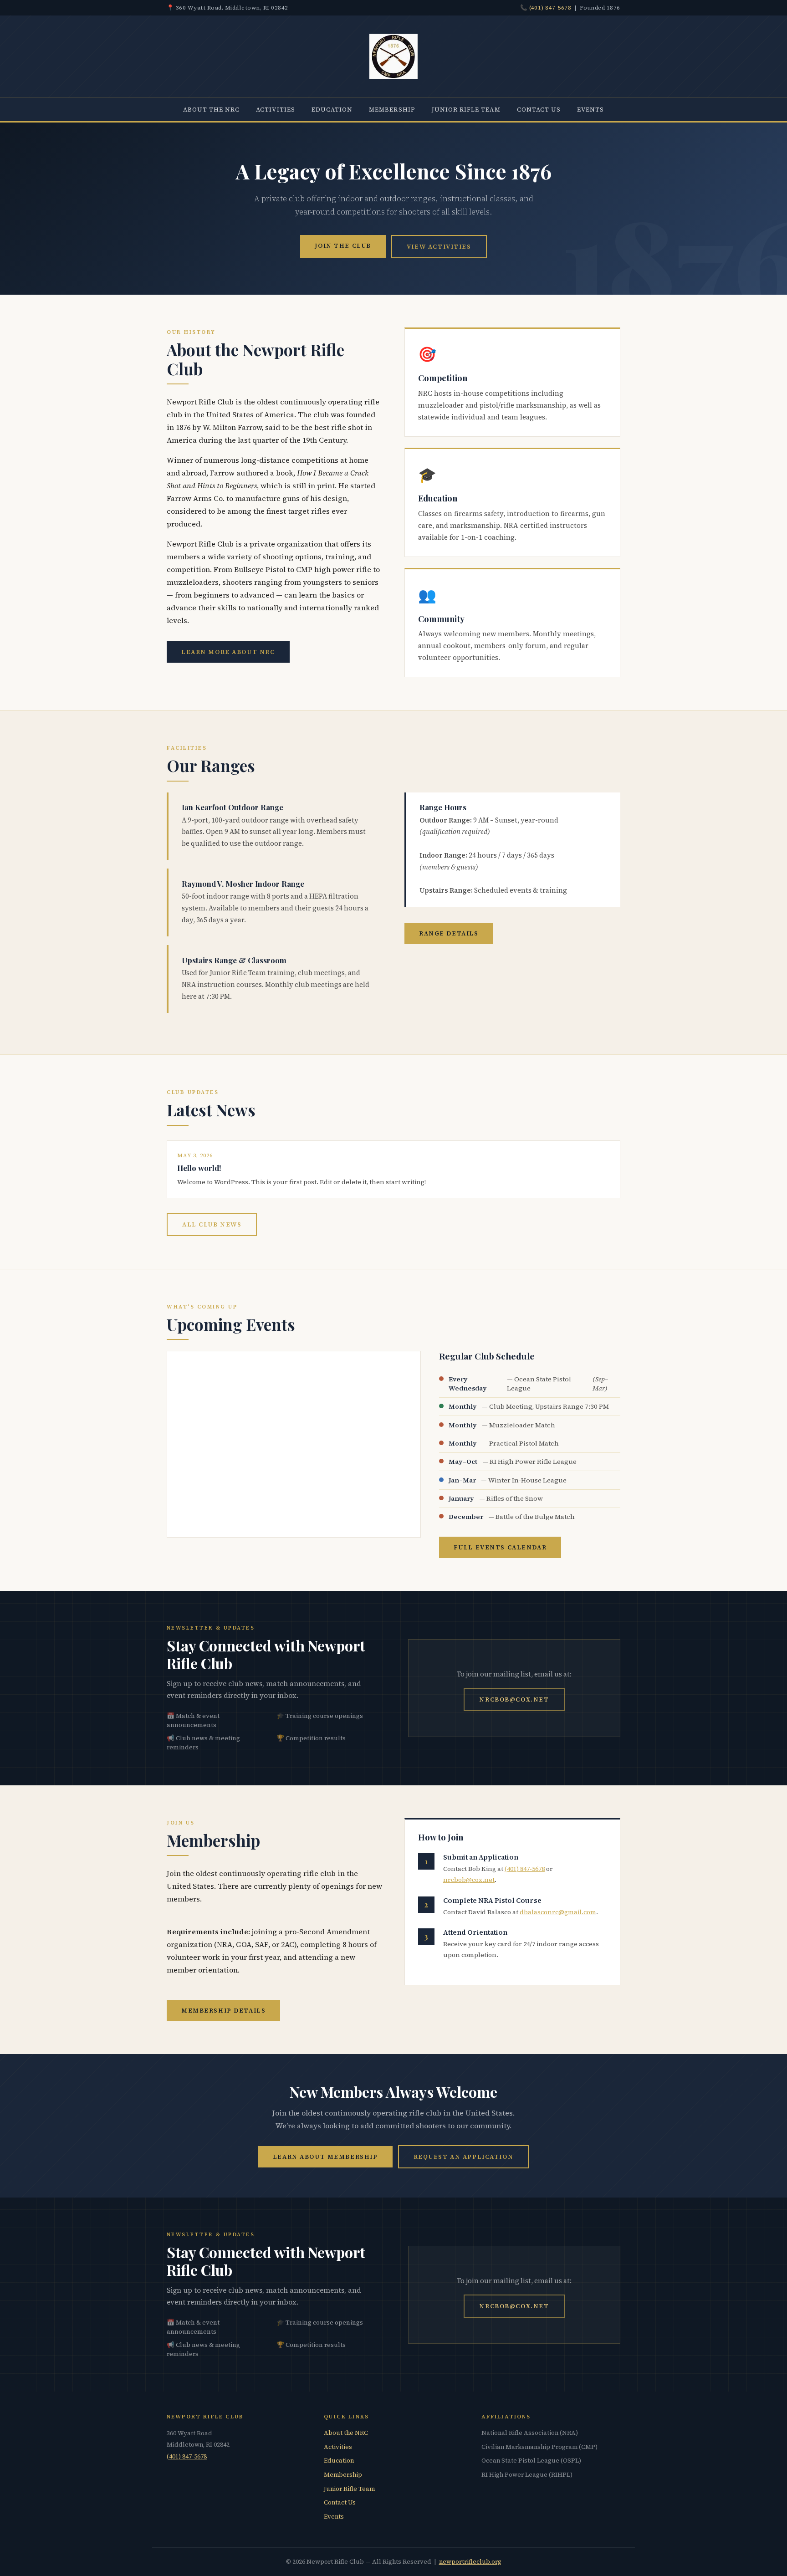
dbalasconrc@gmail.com (558, 1912)
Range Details (449, 933)
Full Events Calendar (500, 1547)
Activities (276, 109)
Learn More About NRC (228, 652)
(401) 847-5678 (550, 8)
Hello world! (199, 1168)
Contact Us (539, 109)
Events (590, 109)
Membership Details (223, 2010)
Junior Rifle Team (466, 109)
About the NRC (212, 109)
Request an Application (464, 2157)
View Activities (439, 246)
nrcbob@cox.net (514, 1699)
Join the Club (343, 245)
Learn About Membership (325, 2157)
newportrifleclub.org (470, 2562)
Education (332, 109)
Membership (392, 109)
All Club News (212, 1224)
